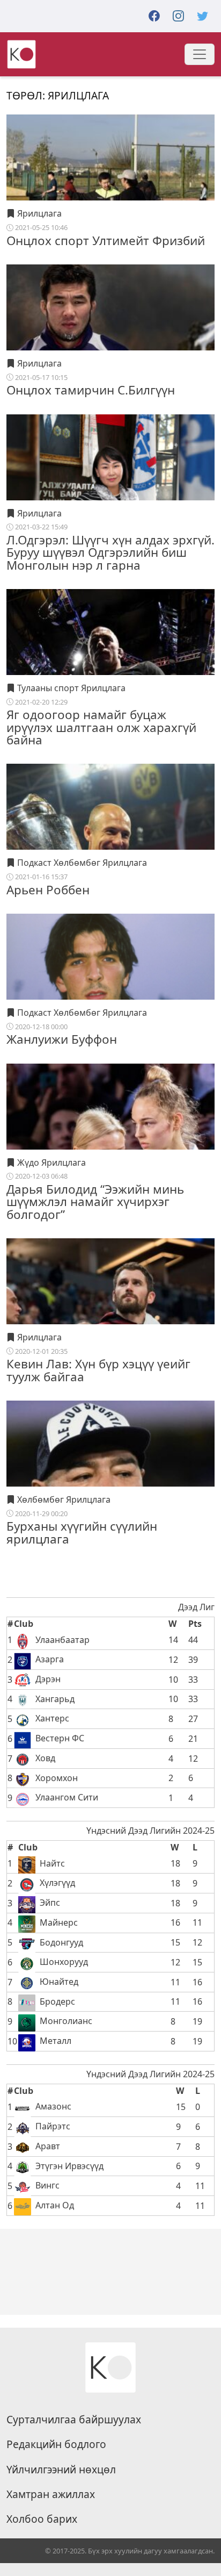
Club (24, 1624)
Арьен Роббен (48, 890)
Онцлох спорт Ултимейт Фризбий (106, 241)
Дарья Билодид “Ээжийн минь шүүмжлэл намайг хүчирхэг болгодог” (95, 1202)
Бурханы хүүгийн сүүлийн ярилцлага (82, 1532)
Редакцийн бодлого (56, 2444)
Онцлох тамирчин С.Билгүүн (91, 390)
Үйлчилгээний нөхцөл (61, 2470)
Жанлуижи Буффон (62, 1039)
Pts (195, 1624)
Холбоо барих (42, 2519)
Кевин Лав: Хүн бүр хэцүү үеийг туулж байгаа (98, 1370)
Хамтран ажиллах (51, 2494)
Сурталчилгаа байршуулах (74, 2420)
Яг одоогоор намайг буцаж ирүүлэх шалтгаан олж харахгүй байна (101, 727)
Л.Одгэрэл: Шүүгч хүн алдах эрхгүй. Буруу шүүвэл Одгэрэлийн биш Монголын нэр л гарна (110, 552)
